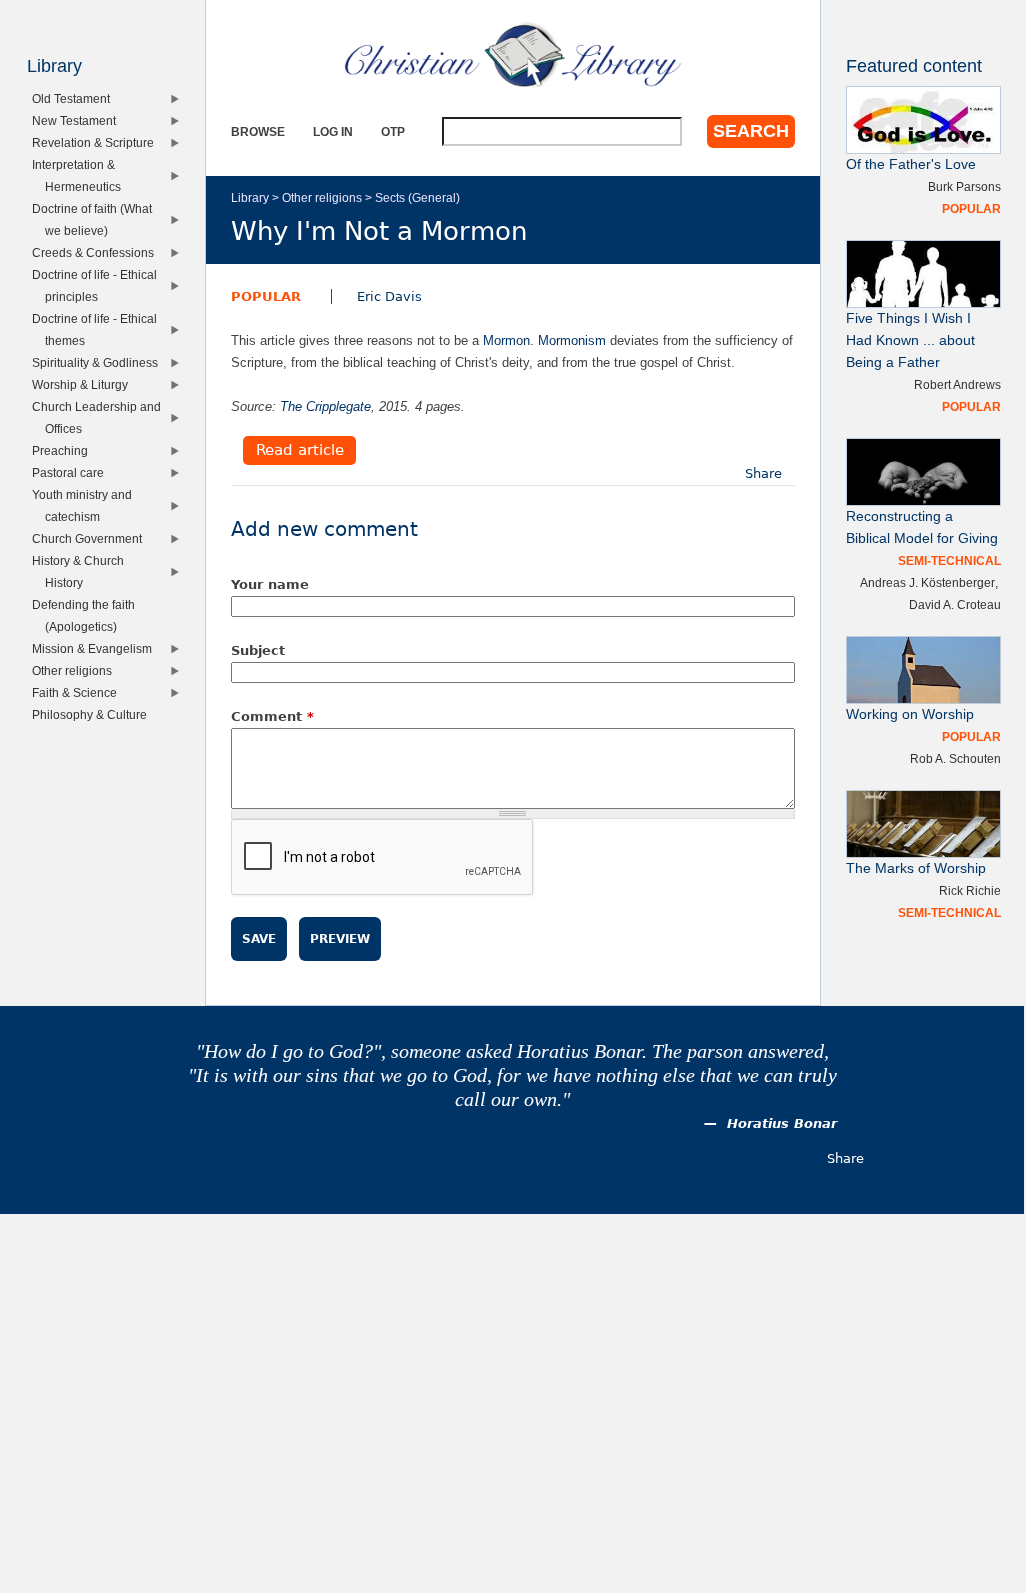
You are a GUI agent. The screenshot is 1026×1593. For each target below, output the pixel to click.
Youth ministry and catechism (86, 505)
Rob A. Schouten (955, 758)
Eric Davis (389, 296)
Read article (300, 451)
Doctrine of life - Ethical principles (99, 285)
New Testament (78, 120)
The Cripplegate (325, 406)
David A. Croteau (955, 604)
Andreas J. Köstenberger (927, 582)
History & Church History (82, 571)
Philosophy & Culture (94, 714)
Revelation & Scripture (97, 142)
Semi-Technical (949, 560)
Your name (270, 584)
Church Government (91, 538)
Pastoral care (72, 472)
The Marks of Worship (916, 868)
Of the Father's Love (911, 164)
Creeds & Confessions (97, 252)
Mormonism (572, 340)
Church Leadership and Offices (101, 417)
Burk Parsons (964, 186)
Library (250, 197)
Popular (266, 296)
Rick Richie (970, 890)
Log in (333, 131)
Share (763, 473)
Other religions (322, 197)
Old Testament (75, 98)
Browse (258, 131)
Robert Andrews (957, 384)
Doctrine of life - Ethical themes (99, 329)
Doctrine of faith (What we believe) (96, 219)
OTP (393, 131)
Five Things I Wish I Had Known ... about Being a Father (910, 340)
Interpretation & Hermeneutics (80, 175)
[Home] (513, 55)
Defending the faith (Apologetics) (88, 615)
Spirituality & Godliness (99, 362)
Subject (258, 650)
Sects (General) (417, 197)
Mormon (506, 340)
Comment (272, 716)
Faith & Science (79, 692)
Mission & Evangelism (96, 648)
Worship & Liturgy (84, 384)
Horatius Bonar (782, 1123)
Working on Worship (910, 714)
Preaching (64, 450)
